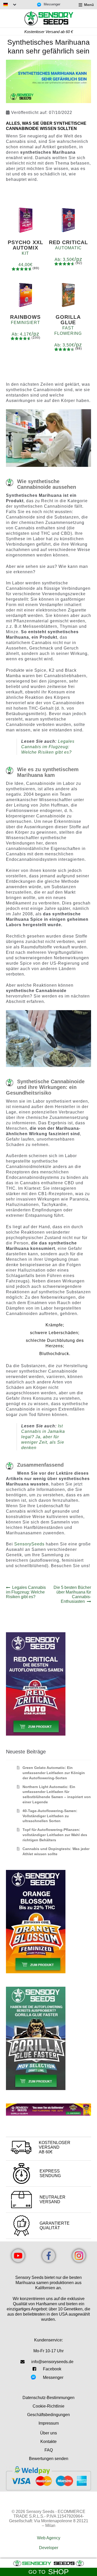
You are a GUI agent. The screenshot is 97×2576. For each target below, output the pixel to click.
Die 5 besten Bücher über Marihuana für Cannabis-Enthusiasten (72, 1594)
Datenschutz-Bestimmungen (48, 2398)
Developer (49, 2548)
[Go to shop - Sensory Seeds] (48, 2563)
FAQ (49, 2450)
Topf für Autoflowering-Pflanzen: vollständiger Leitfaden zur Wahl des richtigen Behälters (55, 1835)
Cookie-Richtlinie (48, 2406)
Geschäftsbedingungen (48, 2415)
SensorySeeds (30, 1544)
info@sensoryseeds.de (52, 2362)
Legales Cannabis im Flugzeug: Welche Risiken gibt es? (48, 747)
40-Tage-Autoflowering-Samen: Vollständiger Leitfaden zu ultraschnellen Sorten (50, 1816)
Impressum (49, 2423)
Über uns (48, 2433)
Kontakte (48, 2442)
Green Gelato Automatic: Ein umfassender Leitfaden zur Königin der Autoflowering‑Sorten (54, 1773)
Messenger (52, 4)
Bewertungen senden (49, 2459)
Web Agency (49, 2538)
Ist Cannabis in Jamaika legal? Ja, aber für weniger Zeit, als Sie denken (43, 1437)
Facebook (52, 2369)
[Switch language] (10, 5)
